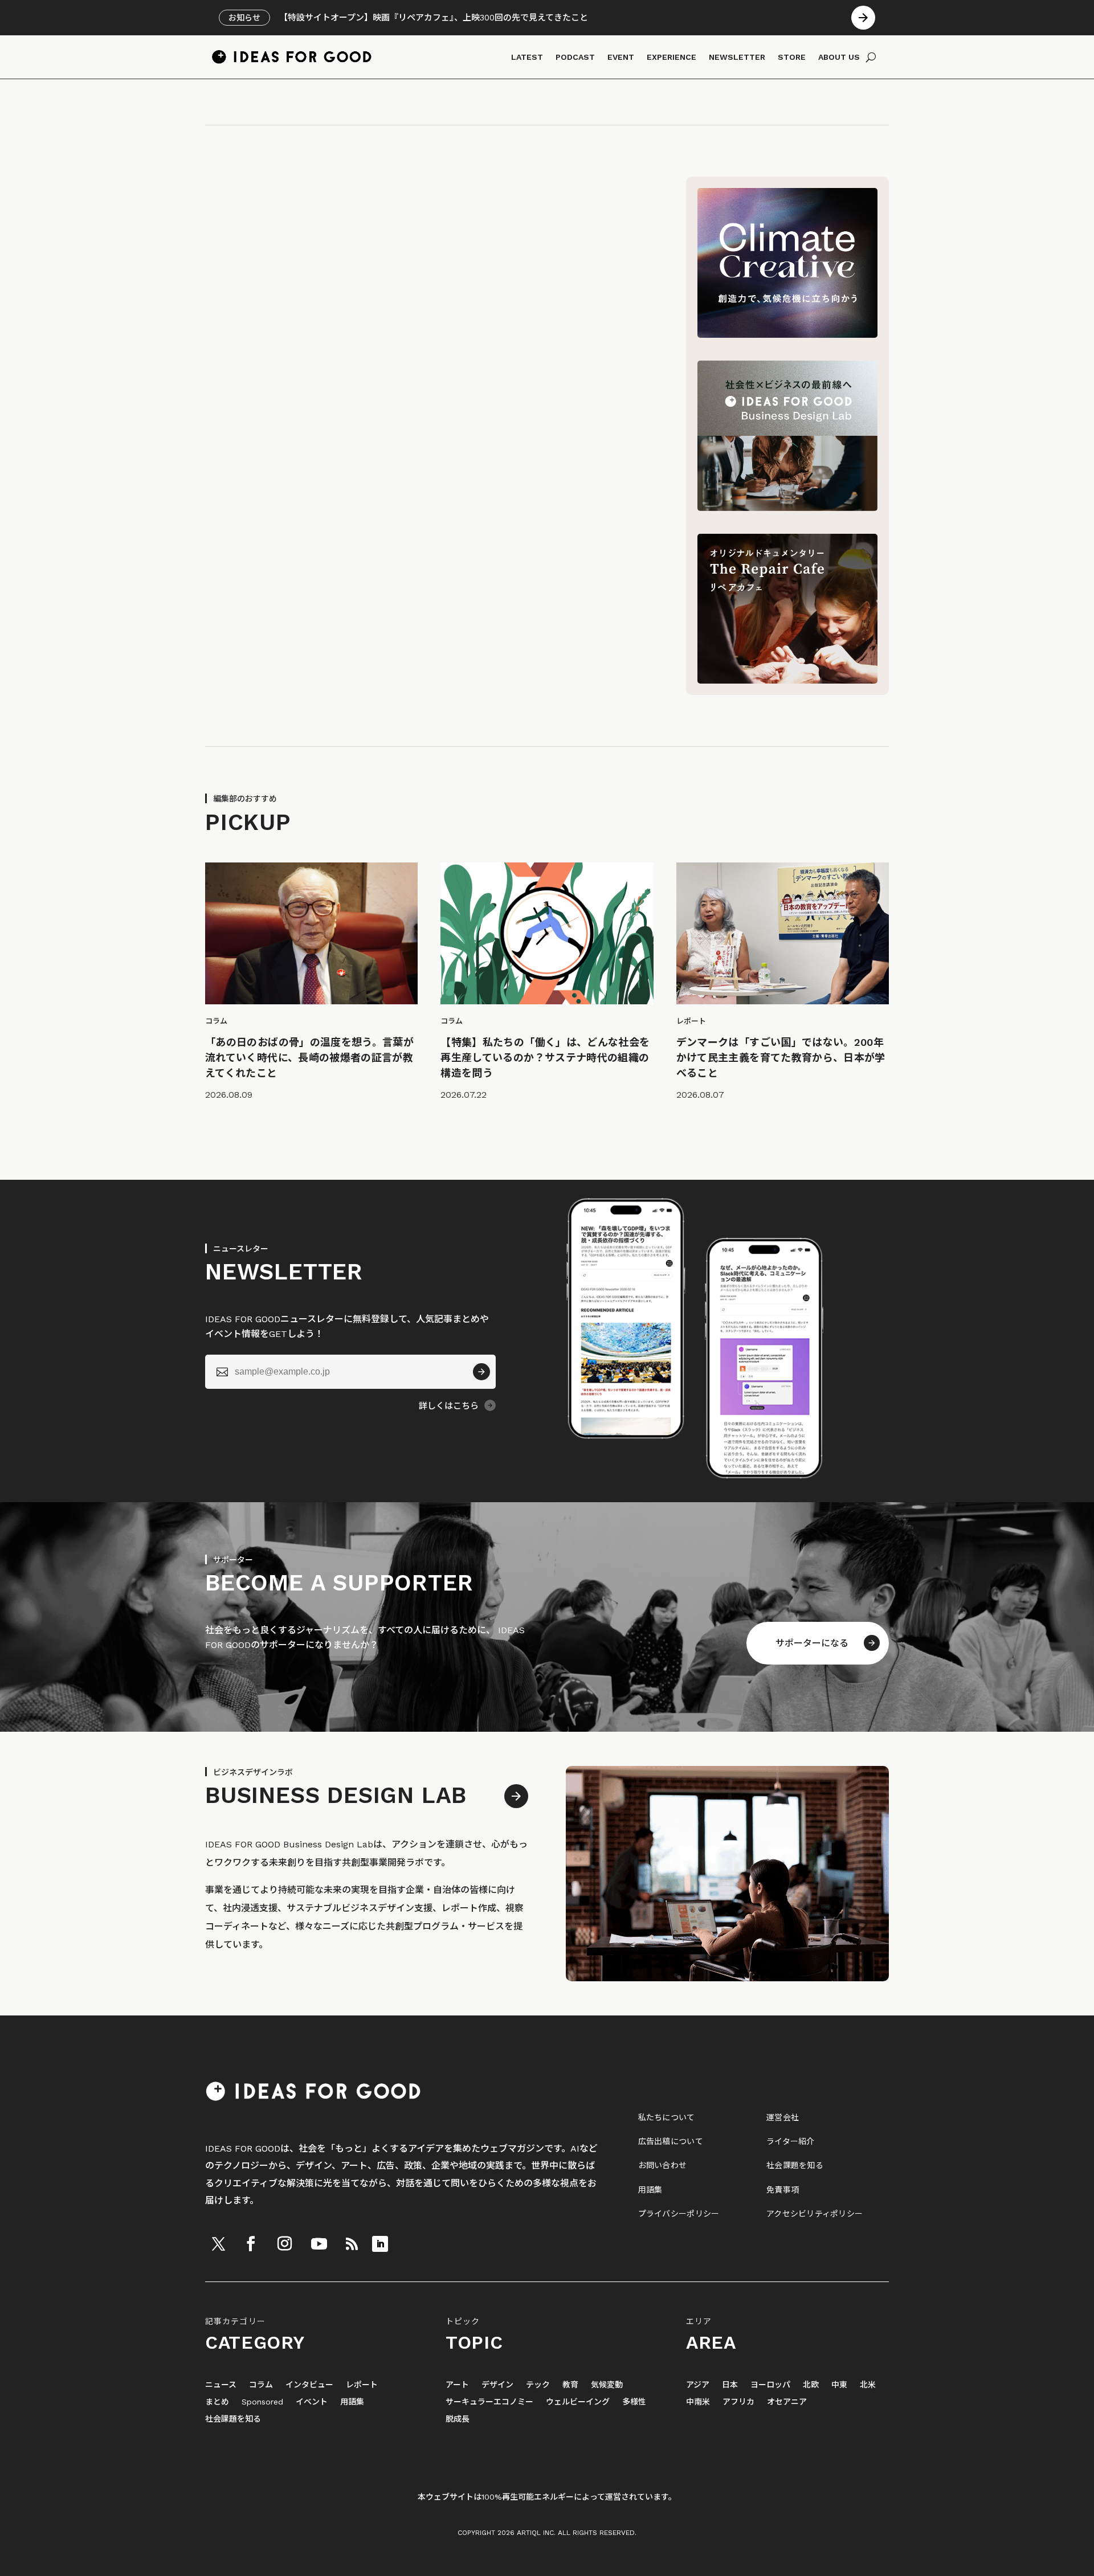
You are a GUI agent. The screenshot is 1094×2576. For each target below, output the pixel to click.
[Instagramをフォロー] (284, 2244)
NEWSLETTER (737, 57)
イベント (312, 2402)
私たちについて (667, 2117)
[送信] (481, 1372)
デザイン (497, 2385)
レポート (362, 2385)
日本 (730, 2385)
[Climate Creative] (787, 335)
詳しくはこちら (449, 1406)
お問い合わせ (663, 2165)
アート (457, 2385)
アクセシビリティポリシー (815, 2214)
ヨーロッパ (770, 2385)
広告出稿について (671, 2141)
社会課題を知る (795, 2165)
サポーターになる (812, 1643)
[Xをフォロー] (218, 2244)
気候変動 (607, 2385)
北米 (868, 2385)
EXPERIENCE (671, 57)
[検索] (871, 57)
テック (538, 2385)
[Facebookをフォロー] (251, 2244)
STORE (792, 57)
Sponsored (262, 2402)
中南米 (698, 2402)
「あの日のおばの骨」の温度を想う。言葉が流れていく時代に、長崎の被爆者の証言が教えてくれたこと (309, 1058)
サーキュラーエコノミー (489, 2402)
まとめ (217, 2402)
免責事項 (783, 2190)
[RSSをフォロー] (352, 2244)
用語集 (650, 2190)
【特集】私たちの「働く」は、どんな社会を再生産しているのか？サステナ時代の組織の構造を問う (545, 1058)
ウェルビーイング (578, 2402)
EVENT (621, 57)
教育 (570, 2385)
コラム (261, 2385)
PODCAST (575, 57)
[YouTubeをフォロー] (319, 2244)
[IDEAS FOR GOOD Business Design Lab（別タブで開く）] (787, 508)
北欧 (811, 2385)
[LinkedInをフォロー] (380, 2244)
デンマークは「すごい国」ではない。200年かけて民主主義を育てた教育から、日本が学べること (781, 1058)
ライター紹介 (791, 2141)
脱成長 (458, 2419)
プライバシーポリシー (679, 2214)
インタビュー (309, 2385)
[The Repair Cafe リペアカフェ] (787, 680)
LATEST (527, 57)
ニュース (221, 2385)
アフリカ (738, 2402)
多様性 (634, 2402)
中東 (839, 2385)
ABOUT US (839, 57)
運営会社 (783, 2117)
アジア (698, 2385)
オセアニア (787, 2402)
